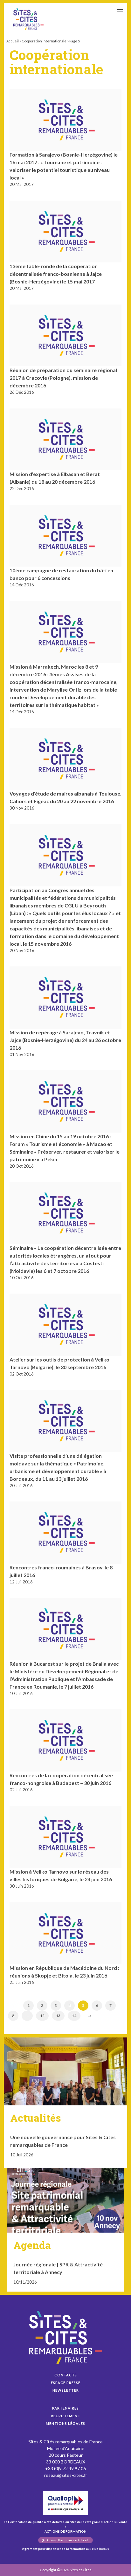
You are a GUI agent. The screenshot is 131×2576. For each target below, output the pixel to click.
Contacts (66, 2375)
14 (74, 2016)
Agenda (32, 2245)
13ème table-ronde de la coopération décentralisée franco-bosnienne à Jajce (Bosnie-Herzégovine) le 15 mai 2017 (56, 274)
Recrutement (66, 2416)
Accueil (13, 41)
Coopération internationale (44, 41)
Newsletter (66, 2390)
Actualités (36, 2118)
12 (42, 2016)
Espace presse (66, 2383)
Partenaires (65, 2408)
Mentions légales (65, 2423)
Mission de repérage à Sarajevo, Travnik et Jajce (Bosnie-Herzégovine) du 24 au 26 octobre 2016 (65, 1040)
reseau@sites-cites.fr (66, 2475)
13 (58, 2016)
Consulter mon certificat (68, 2540)
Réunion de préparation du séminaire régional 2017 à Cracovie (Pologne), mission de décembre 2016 (63, 378)
